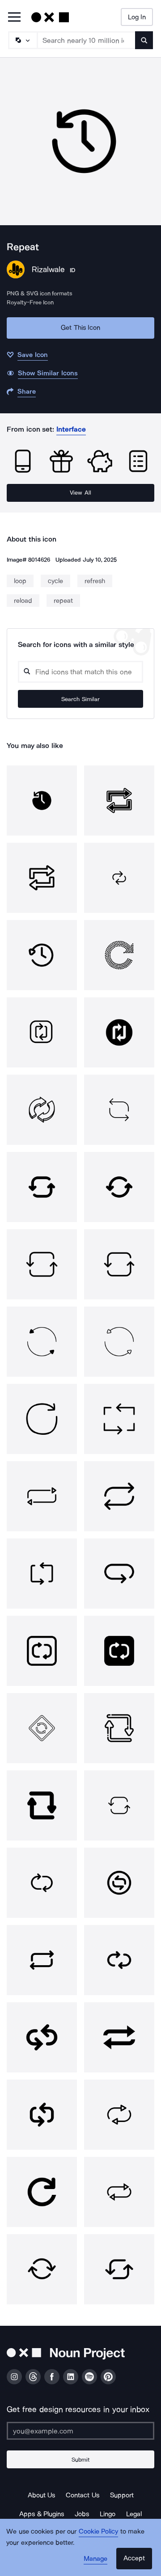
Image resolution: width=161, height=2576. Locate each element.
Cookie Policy (99, 2531)
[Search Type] (22, 40)
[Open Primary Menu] (14, 18)
